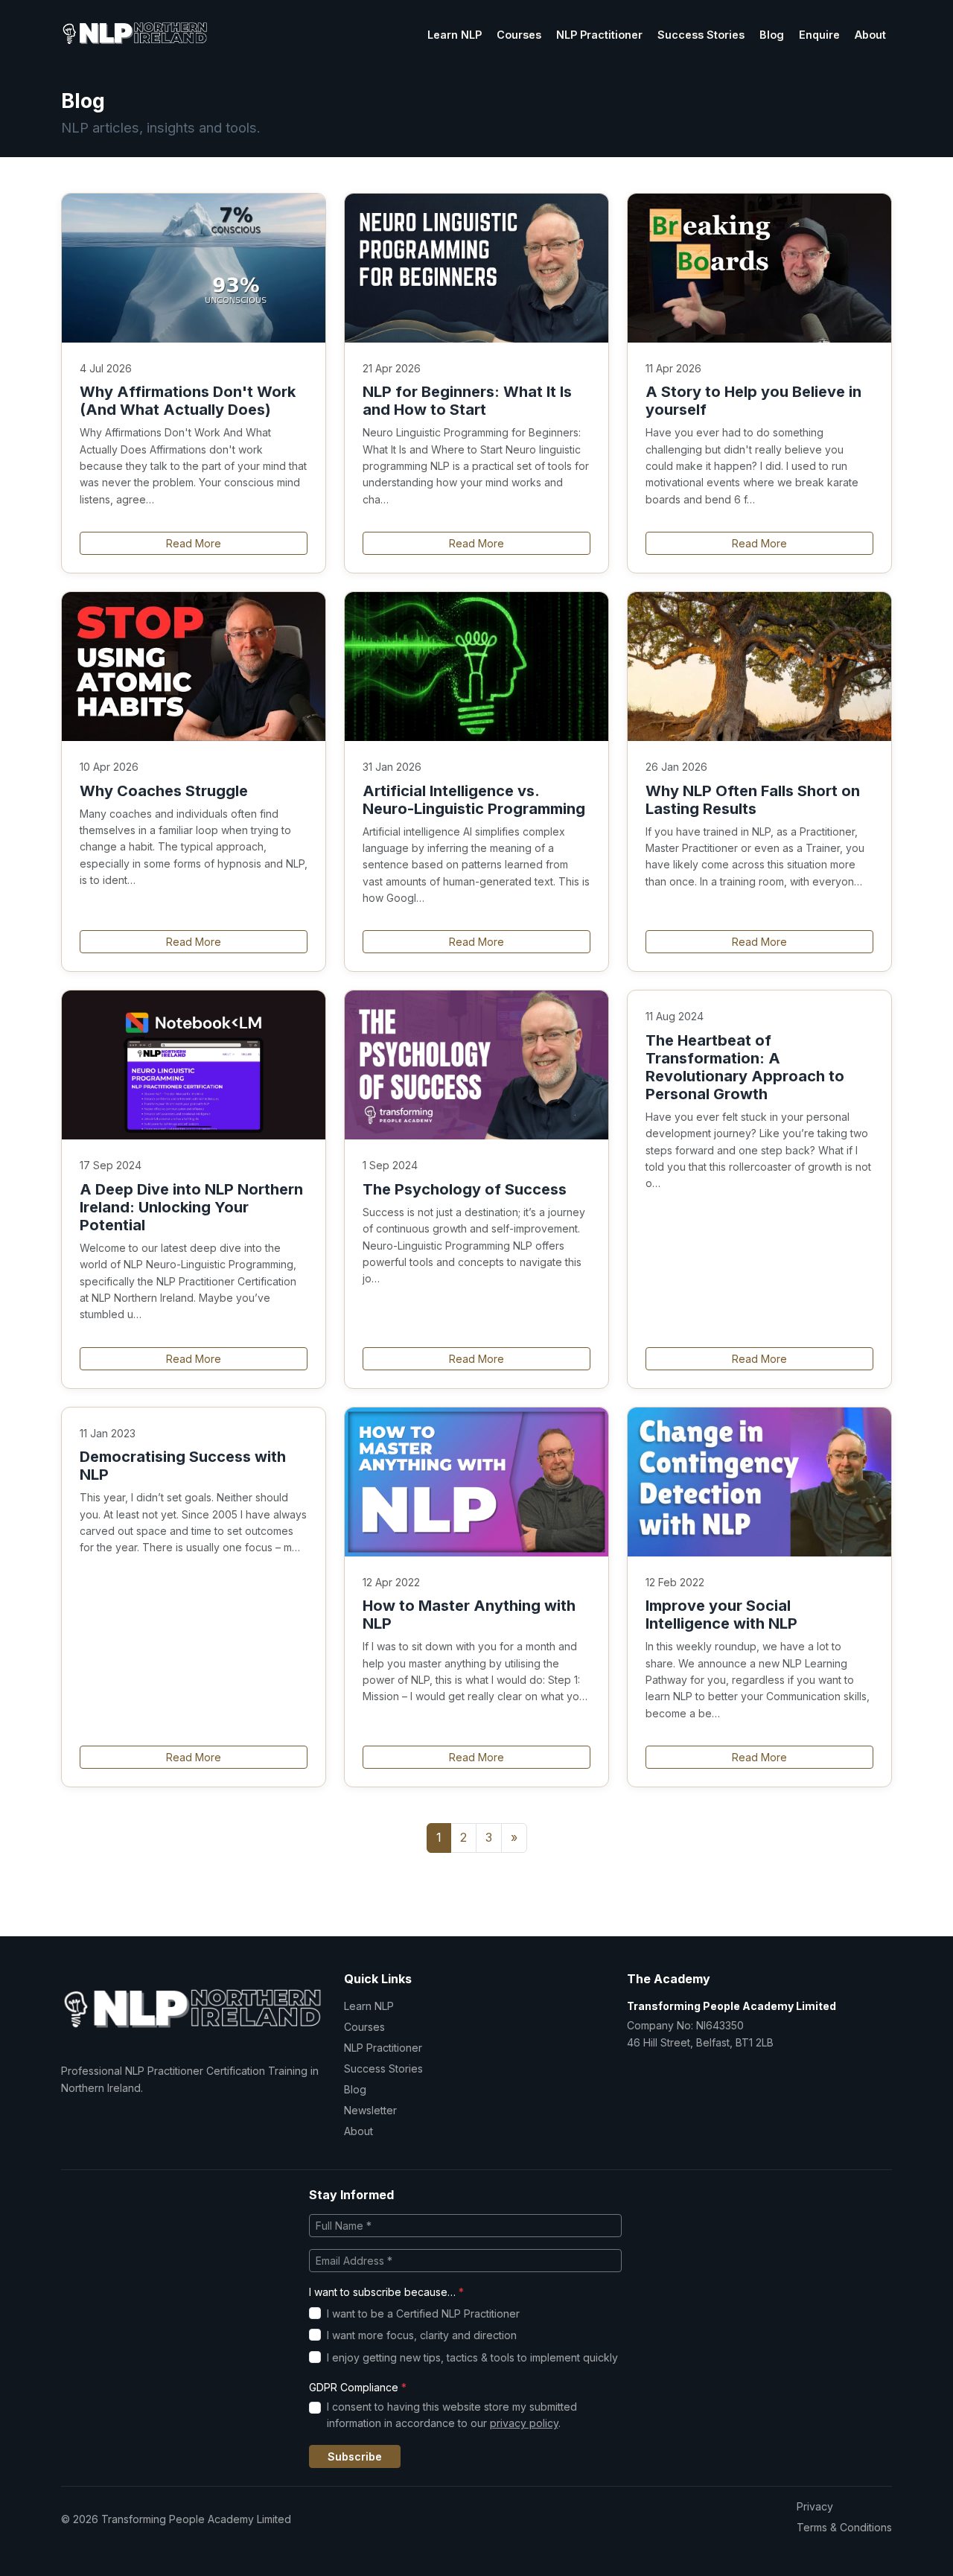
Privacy (815, 2506)
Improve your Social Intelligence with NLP (721, 1615)
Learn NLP (455, 35)
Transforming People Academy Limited (732, 2006)
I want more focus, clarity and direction (422, 2335)
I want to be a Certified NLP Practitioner (423, 2313)
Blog (772, 35)
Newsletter (370, 2110)
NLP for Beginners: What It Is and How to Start (467, 401)
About (870, 35)
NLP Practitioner (599, 35)
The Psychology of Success (465, 1189)
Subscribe (355, 2456)
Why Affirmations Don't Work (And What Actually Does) (188, 401)
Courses (519, 35)
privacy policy (524, 2423)
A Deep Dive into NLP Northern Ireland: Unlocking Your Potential (191, 1207)
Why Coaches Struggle (164, 791)
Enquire (819, 35)
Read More (194, 543)
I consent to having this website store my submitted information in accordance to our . (452, 2415)
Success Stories (701, 35)
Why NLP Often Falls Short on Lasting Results (753, 800)
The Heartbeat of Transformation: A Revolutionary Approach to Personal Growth (745, 1067)
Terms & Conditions (844, 2527)
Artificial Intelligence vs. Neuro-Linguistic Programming (474, 800)
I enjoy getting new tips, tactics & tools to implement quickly (472, 2357)
